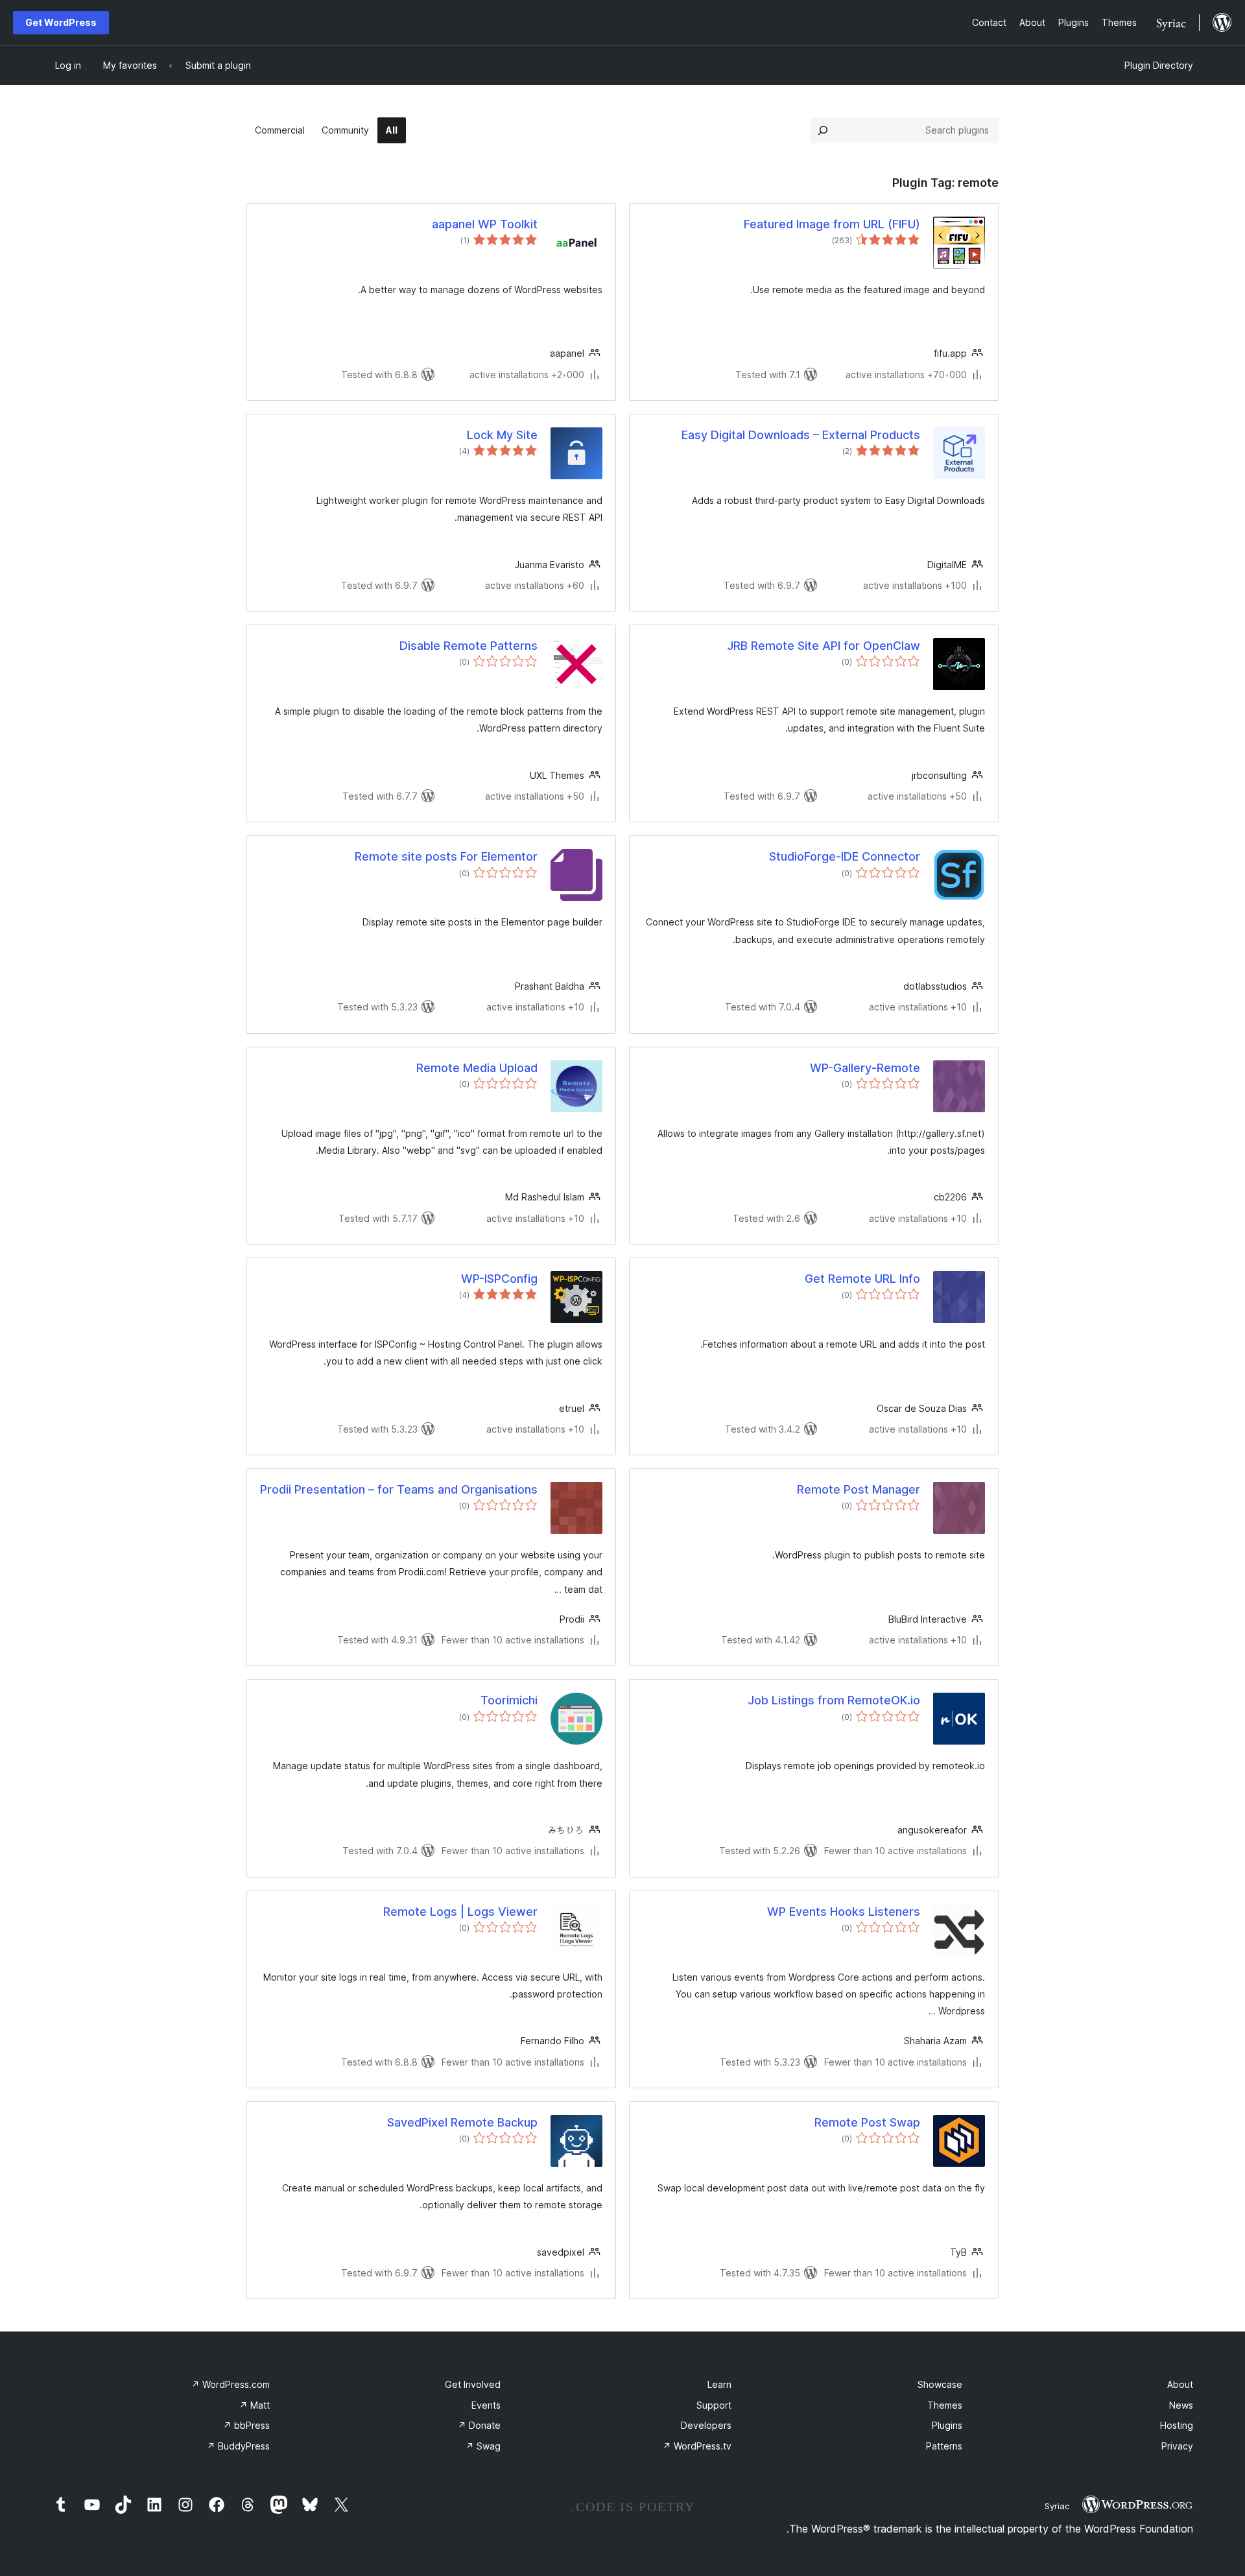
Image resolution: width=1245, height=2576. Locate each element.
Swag (483, 2446)
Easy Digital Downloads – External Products (801, 435)
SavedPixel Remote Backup (462, 2122)
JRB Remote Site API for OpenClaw (824, 646)
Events (486, 2405)
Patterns (944, 2446)
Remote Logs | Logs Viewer (460, 1912)
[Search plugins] (823, 130)
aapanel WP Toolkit (485, 224)
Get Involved (473, 2384)
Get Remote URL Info (862, 1279)
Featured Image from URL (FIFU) (832, 224)
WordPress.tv (697, 2446)
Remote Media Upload (477, 1068)
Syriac (1057, 2506)
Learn (719, 2384)
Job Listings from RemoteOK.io (834, 1700)
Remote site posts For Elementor (446, 856)
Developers (706, 2425)
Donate (479, 2425)
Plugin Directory (1159, 65)
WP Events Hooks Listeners (844, 1912)
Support (714, 2405)
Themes (945, 2405)
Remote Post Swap (867, 2122)
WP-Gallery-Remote (865, 1068)
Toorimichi (509, 1700)
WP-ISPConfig (499, 1279)
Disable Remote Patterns (468, 646)
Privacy (1177, 2446)
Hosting (1177, 2425)
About (1180, 2384)
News (1181, 2405)
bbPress (246, 2425)
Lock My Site (502, 435)
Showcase (940, 2384)
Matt (255, 2405)
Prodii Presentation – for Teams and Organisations (399, 1489)
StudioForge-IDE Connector (845, 856)
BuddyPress (238, 2446)
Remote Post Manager (859, 1489)
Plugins (947, 2425)
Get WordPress (61, 22)
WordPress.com (231, 2384)
